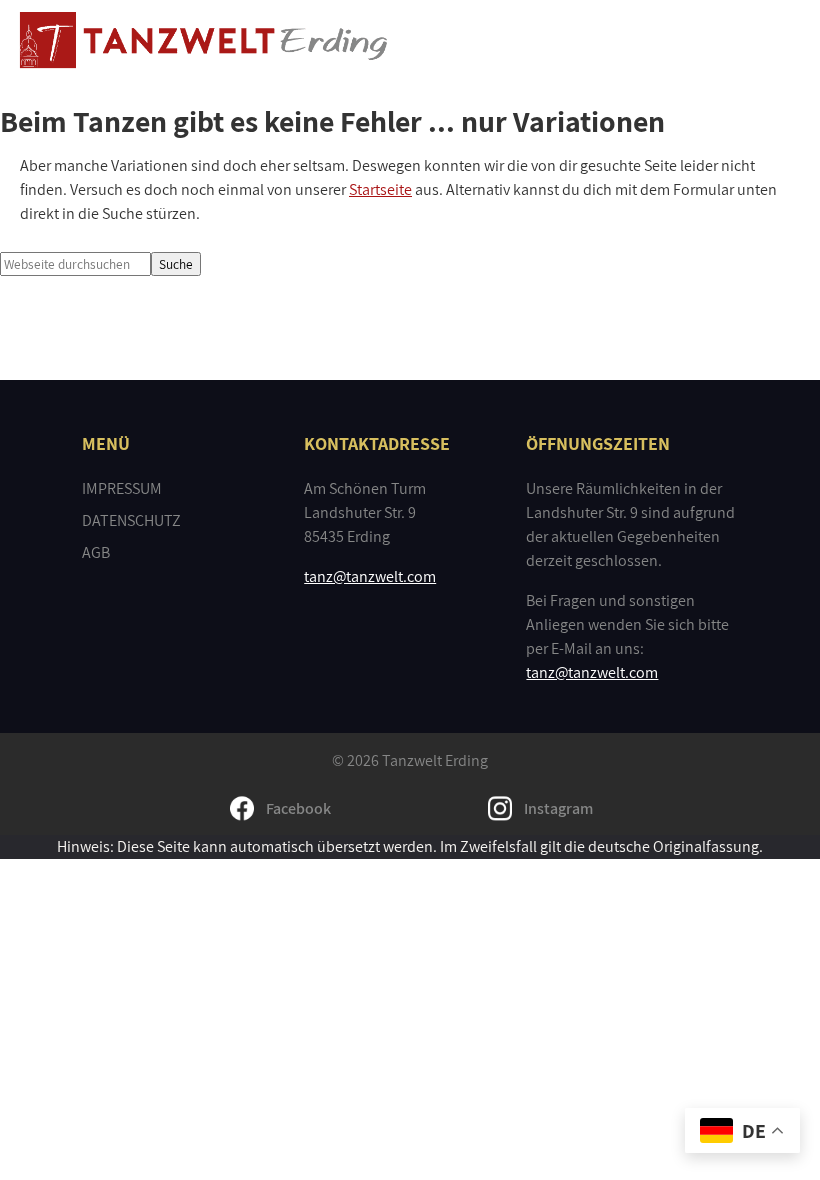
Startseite (380, 189)
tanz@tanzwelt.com (370, 576)
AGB (96, 552)
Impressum (122, 488)
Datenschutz (131, 520)
